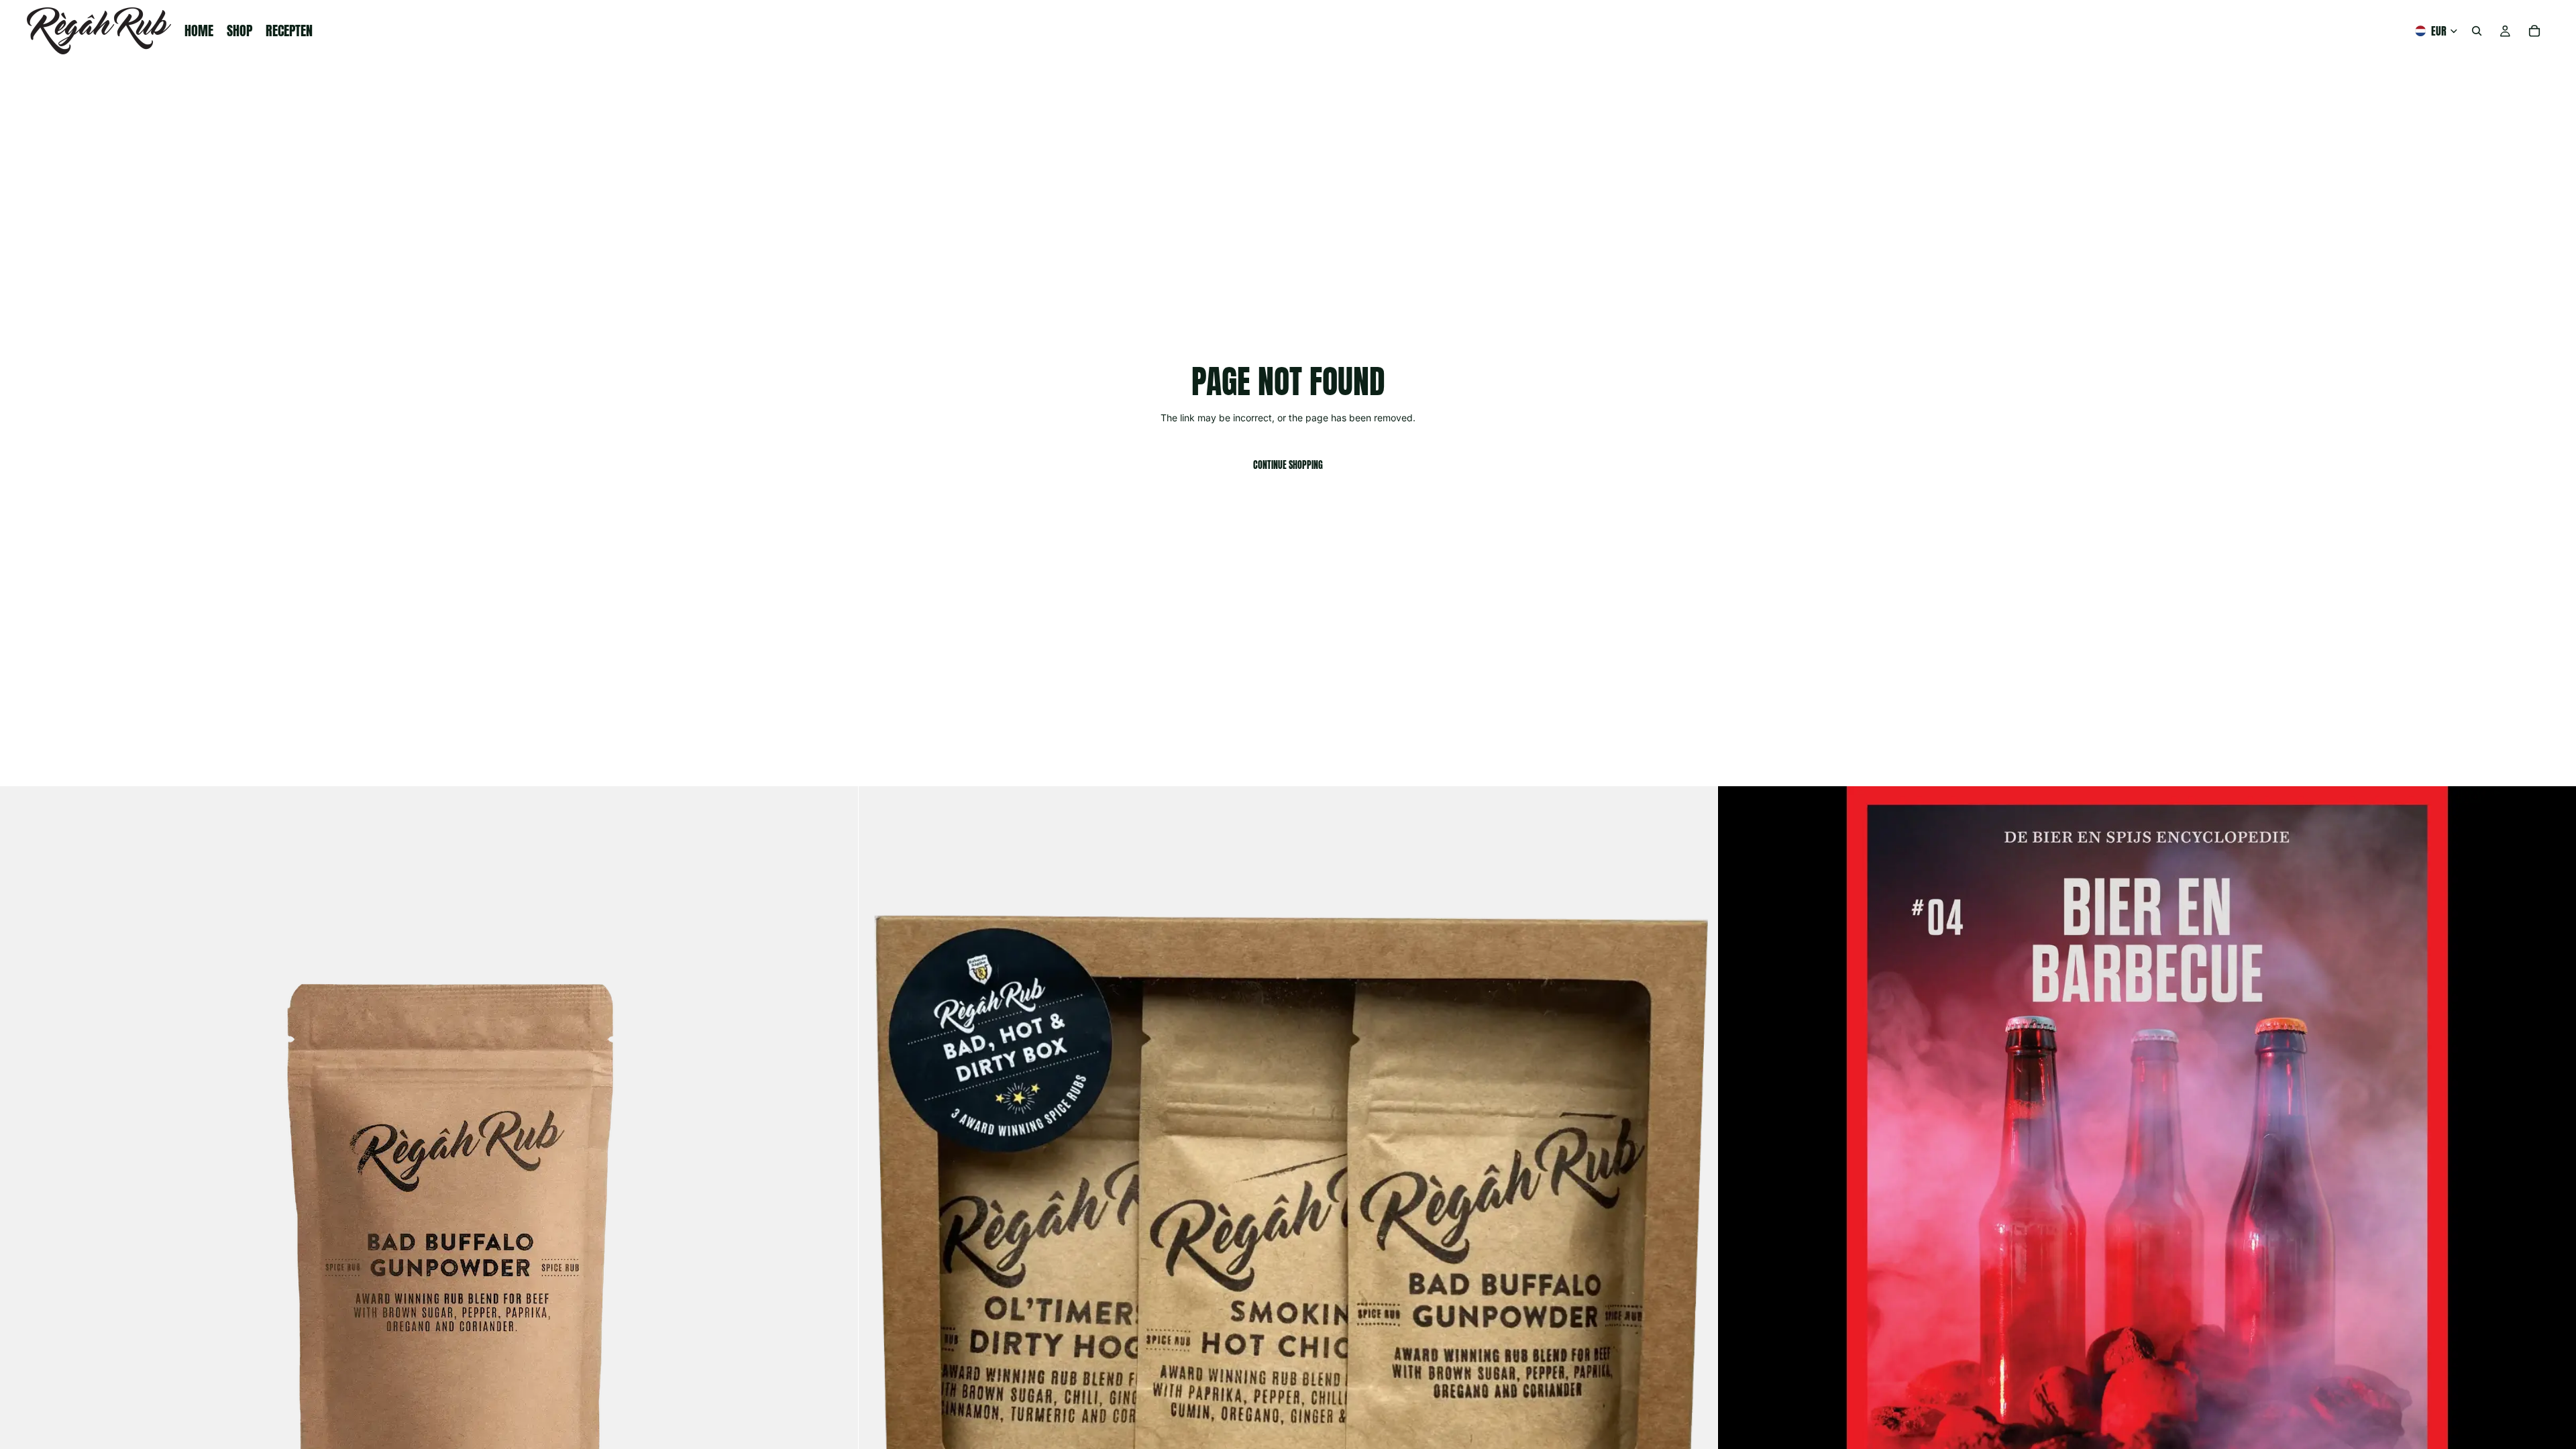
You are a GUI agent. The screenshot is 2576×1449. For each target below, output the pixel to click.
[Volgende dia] (838, 1216)
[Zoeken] (2477, 31)
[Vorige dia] (20, 1216)
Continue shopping (1288, 465)
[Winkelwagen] (2534, 31)
